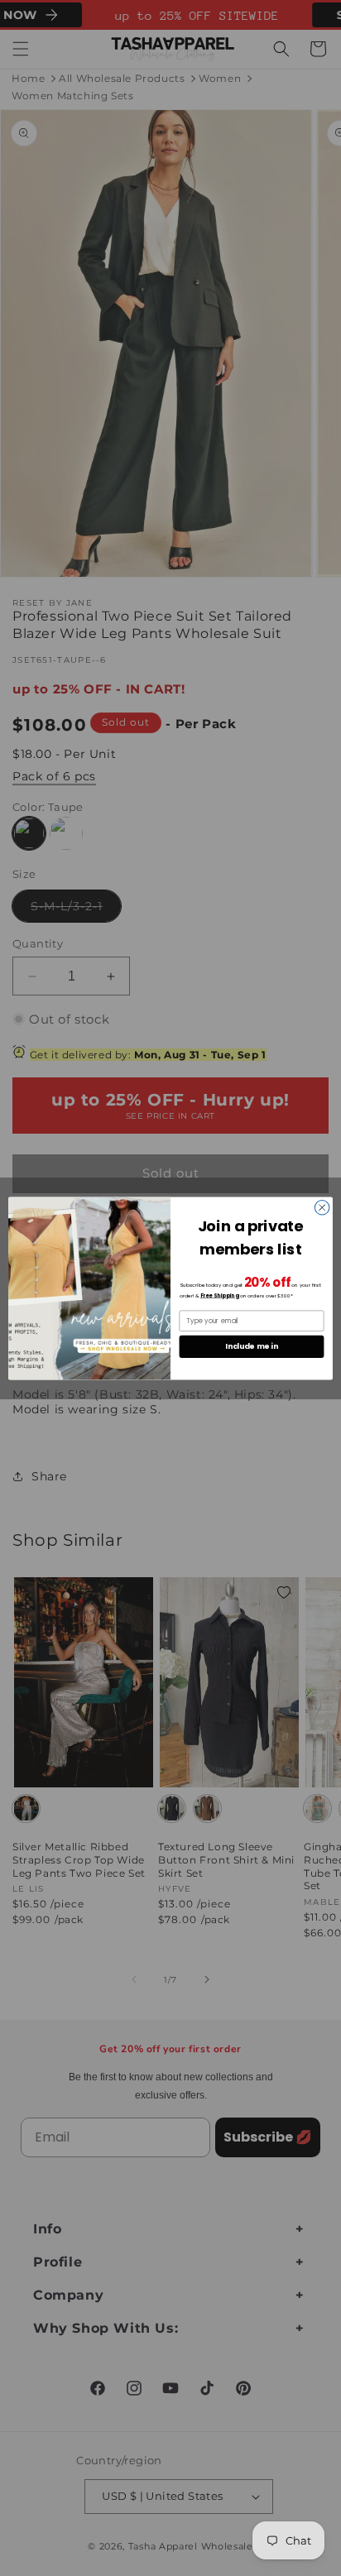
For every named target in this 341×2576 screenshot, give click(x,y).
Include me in (251, 1346)
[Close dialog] (322, 1207)
